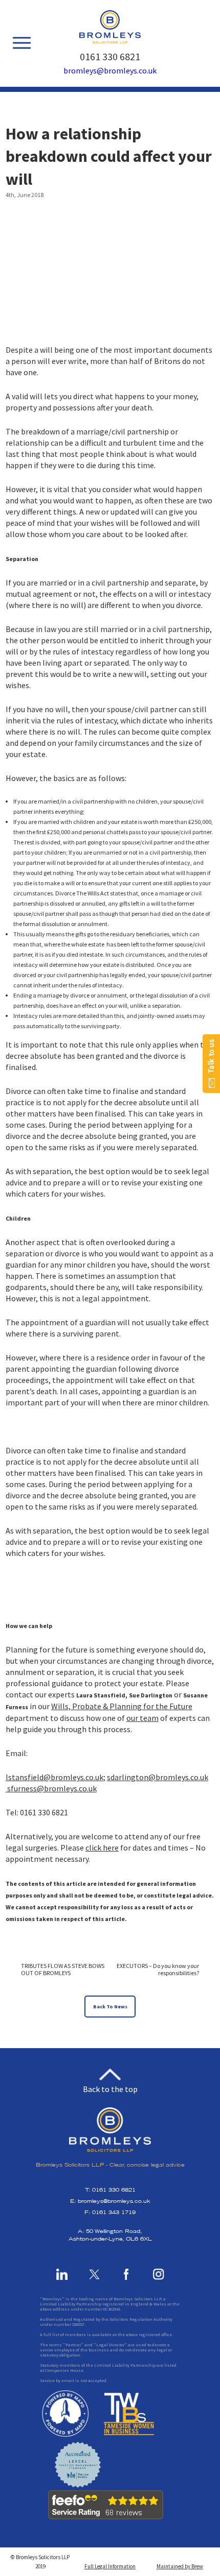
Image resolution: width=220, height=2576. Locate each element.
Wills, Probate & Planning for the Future (122, 1706)
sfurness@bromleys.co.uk (52, 1788)
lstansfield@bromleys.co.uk (54, 1777)
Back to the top (110, 2088)
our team (142, 1718)
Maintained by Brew (180, 2566)
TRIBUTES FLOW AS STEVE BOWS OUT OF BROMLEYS (63, 1970)
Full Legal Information (110, 2566)
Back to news (110, 2007)
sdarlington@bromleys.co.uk (158, 1777)
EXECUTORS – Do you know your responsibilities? (158, 1970)
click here (102, 1848)
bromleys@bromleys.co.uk (110, 70)
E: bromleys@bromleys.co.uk (110, 2201)
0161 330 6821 (110, 56)
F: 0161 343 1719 (110, 2212)
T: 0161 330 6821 (110, 2190)
